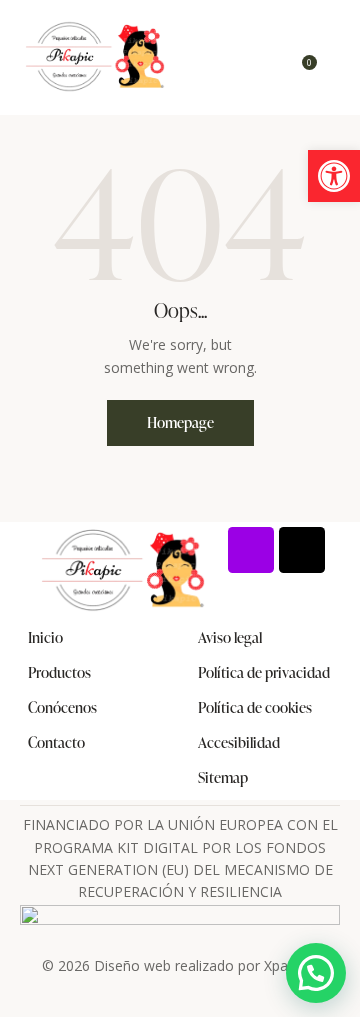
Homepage (180, 422)
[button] (334, 176)
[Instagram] (251, 550)
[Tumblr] (302, 550)
